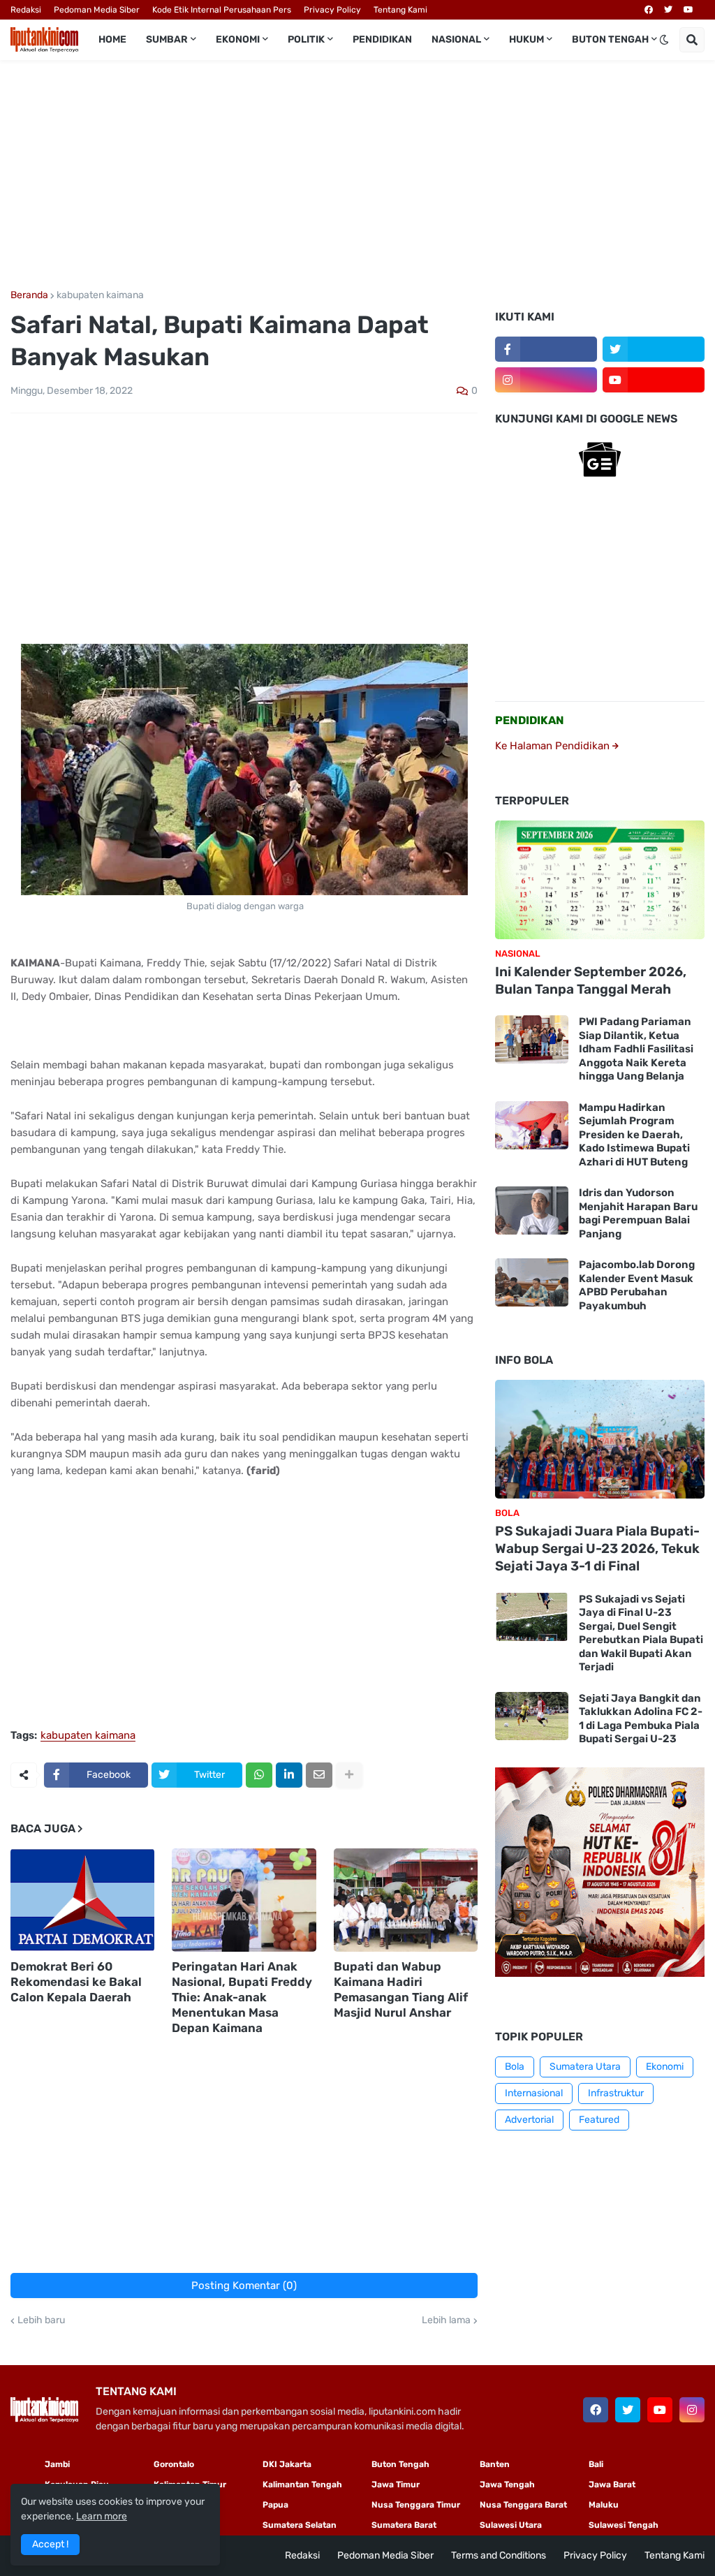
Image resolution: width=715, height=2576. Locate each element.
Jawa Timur (396, 2485)
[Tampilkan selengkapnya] (349, 1775)
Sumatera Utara (585, 2067)
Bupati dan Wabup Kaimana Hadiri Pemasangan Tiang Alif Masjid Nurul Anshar (401, 1989)
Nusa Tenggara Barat (523, 2505)
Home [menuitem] (112, 39)
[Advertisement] (357, 175)
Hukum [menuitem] (526, 39)
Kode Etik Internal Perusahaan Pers (222, 10)
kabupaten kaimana (100, 295)
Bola (515, 2067)
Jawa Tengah (507, 2485)
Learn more (102, 2516)
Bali (596, 2464)
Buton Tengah (400, 2464)
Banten (495, 2464)
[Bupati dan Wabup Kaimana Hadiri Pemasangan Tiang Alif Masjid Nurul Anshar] (406, 1900)
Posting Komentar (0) (244, 2286)
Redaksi (26, 10)
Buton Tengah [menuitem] (610, 39)
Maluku (604, 2505)
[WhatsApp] (259, 1775)
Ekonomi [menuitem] (238, 39)
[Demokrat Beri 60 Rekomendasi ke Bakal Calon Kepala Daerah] (82, 1900)
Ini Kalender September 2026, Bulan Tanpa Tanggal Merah (591, 980)
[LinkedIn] (289, 1775)
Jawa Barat (612, 2485)
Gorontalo (174, 2464)
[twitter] (668, 10)
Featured (599, 2120)
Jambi (57, 2464)
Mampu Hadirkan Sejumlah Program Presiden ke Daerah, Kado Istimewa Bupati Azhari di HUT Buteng (634, 1135)
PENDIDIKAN (530, 720)
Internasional (534, 2093)
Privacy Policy (332, 10)
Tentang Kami (400, 10)
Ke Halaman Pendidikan (554, 746)
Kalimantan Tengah (302, 2485)
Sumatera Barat (404, 2525)
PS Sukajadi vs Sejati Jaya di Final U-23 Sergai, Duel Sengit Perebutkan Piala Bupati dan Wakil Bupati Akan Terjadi (641, 1633)
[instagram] (546, 380)
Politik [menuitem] (306, 39)
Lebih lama (446, 2320)
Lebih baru (41, 2320)
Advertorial (529, 2120)
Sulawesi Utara (511, 2525)
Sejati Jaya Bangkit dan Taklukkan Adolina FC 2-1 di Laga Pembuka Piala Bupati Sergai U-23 (641, 1719)
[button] (664, 40)
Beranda (29, 295)
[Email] (319, 1775)
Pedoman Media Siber (97, 10)
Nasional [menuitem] (456, 39)
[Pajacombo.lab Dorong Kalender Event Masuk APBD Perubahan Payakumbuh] (532, 1282)
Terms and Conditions (499, 2555)
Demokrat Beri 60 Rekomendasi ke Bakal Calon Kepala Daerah (76, 1982)
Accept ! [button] (50, 2544)
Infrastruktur (616, 2093)
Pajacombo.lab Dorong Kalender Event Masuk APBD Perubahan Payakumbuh (637, 1285)
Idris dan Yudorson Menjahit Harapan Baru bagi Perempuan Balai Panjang (638, 1213)
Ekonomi (665, 2067)
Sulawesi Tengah (624, 2525)
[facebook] (649, 10)
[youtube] (688, 10)
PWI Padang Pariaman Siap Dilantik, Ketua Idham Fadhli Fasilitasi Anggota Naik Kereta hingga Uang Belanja (636, 1049)
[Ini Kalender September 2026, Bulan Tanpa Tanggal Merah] (600, 880)
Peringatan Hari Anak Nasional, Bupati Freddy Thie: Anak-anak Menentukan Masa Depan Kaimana (242, 1997)
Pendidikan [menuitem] (382, 39)
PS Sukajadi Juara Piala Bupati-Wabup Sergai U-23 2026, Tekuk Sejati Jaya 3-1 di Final (597, 1548)
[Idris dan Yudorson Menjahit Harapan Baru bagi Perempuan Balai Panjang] (532, 1210)
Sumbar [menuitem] (167, 39)
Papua (275, 2505)
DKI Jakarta (287, 2464)
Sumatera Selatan (300, 2525)
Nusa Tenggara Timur (416, 2505)
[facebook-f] (546, 349)
